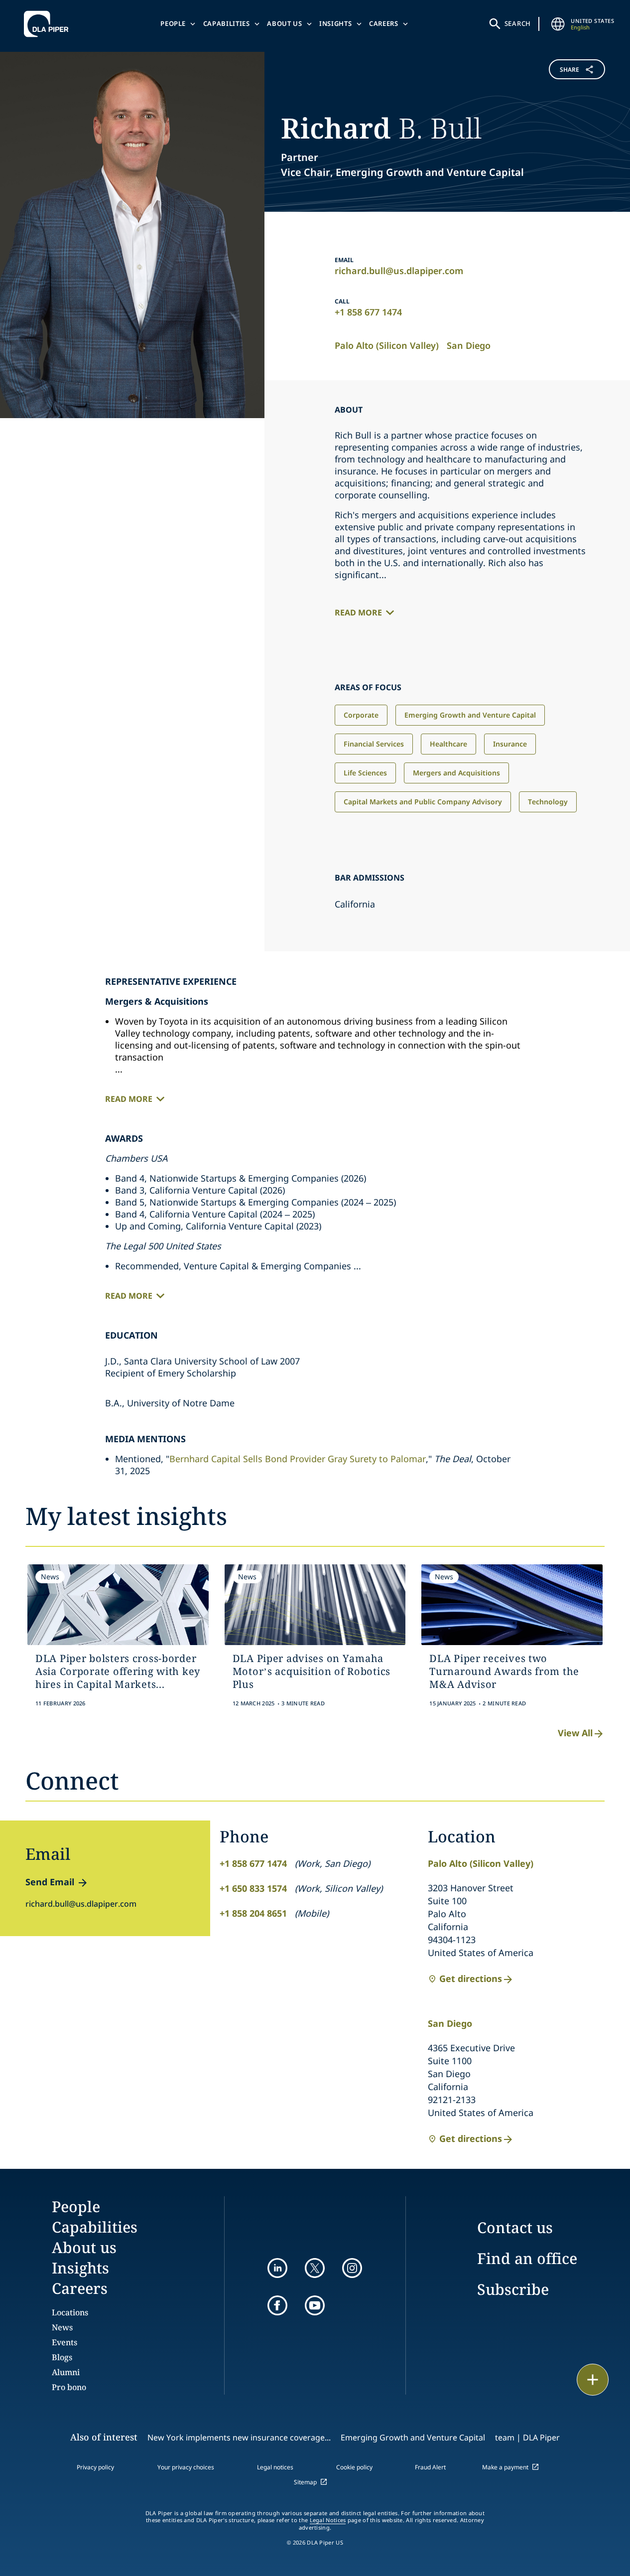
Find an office (527, 2258)
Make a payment (505, 2467)
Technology (548, 802)
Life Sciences (365, 773)
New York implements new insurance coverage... (239, 2437)
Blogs (62, 2357)
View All (575, 1733)
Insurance (510, 744)
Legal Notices (328, 2520)
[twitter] (315, 2268)
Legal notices (275, 2467)
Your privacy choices (186, 2467)
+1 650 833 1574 (253, 1888)
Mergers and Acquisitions (456, 773)
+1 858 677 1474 (368, 312)
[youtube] (315, 2305)
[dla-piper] (49, 24)
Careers (384, 23)
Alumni (66, 2372)
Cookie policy (354, 2467)
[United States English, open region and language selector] (558, 24)
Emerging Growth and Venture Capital (470, 715)
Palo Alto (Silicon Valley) (387, 345)
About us (284, 23)
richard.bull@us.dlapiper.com (399, 271)
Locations (70, 2312)
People (173, 23)
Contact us (515, 2227)
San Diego (469, 345)
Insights (335, 23)
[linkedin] (277, 2268)
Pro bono (69, 2387)
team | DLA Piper (527, 2437)
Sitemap (305, 2482)
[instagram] (352, 2268)
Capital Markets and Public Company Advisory (423, 802)
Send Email (50, 1882)
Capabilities (227, 23)
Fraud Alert (430, 2467)
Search (518, 23)
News (62, 2327)
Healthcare (448, 744)
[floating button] (593, 2380)
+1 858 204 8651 (253, 1913)
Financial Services (374, 744)
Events (64, 2342)
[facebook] (277, 2305)
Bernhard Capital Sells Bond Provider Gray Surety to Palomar (298, 1459)
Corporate (361, 715)
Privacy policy (95, 2467)
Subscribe (513, 2289)
